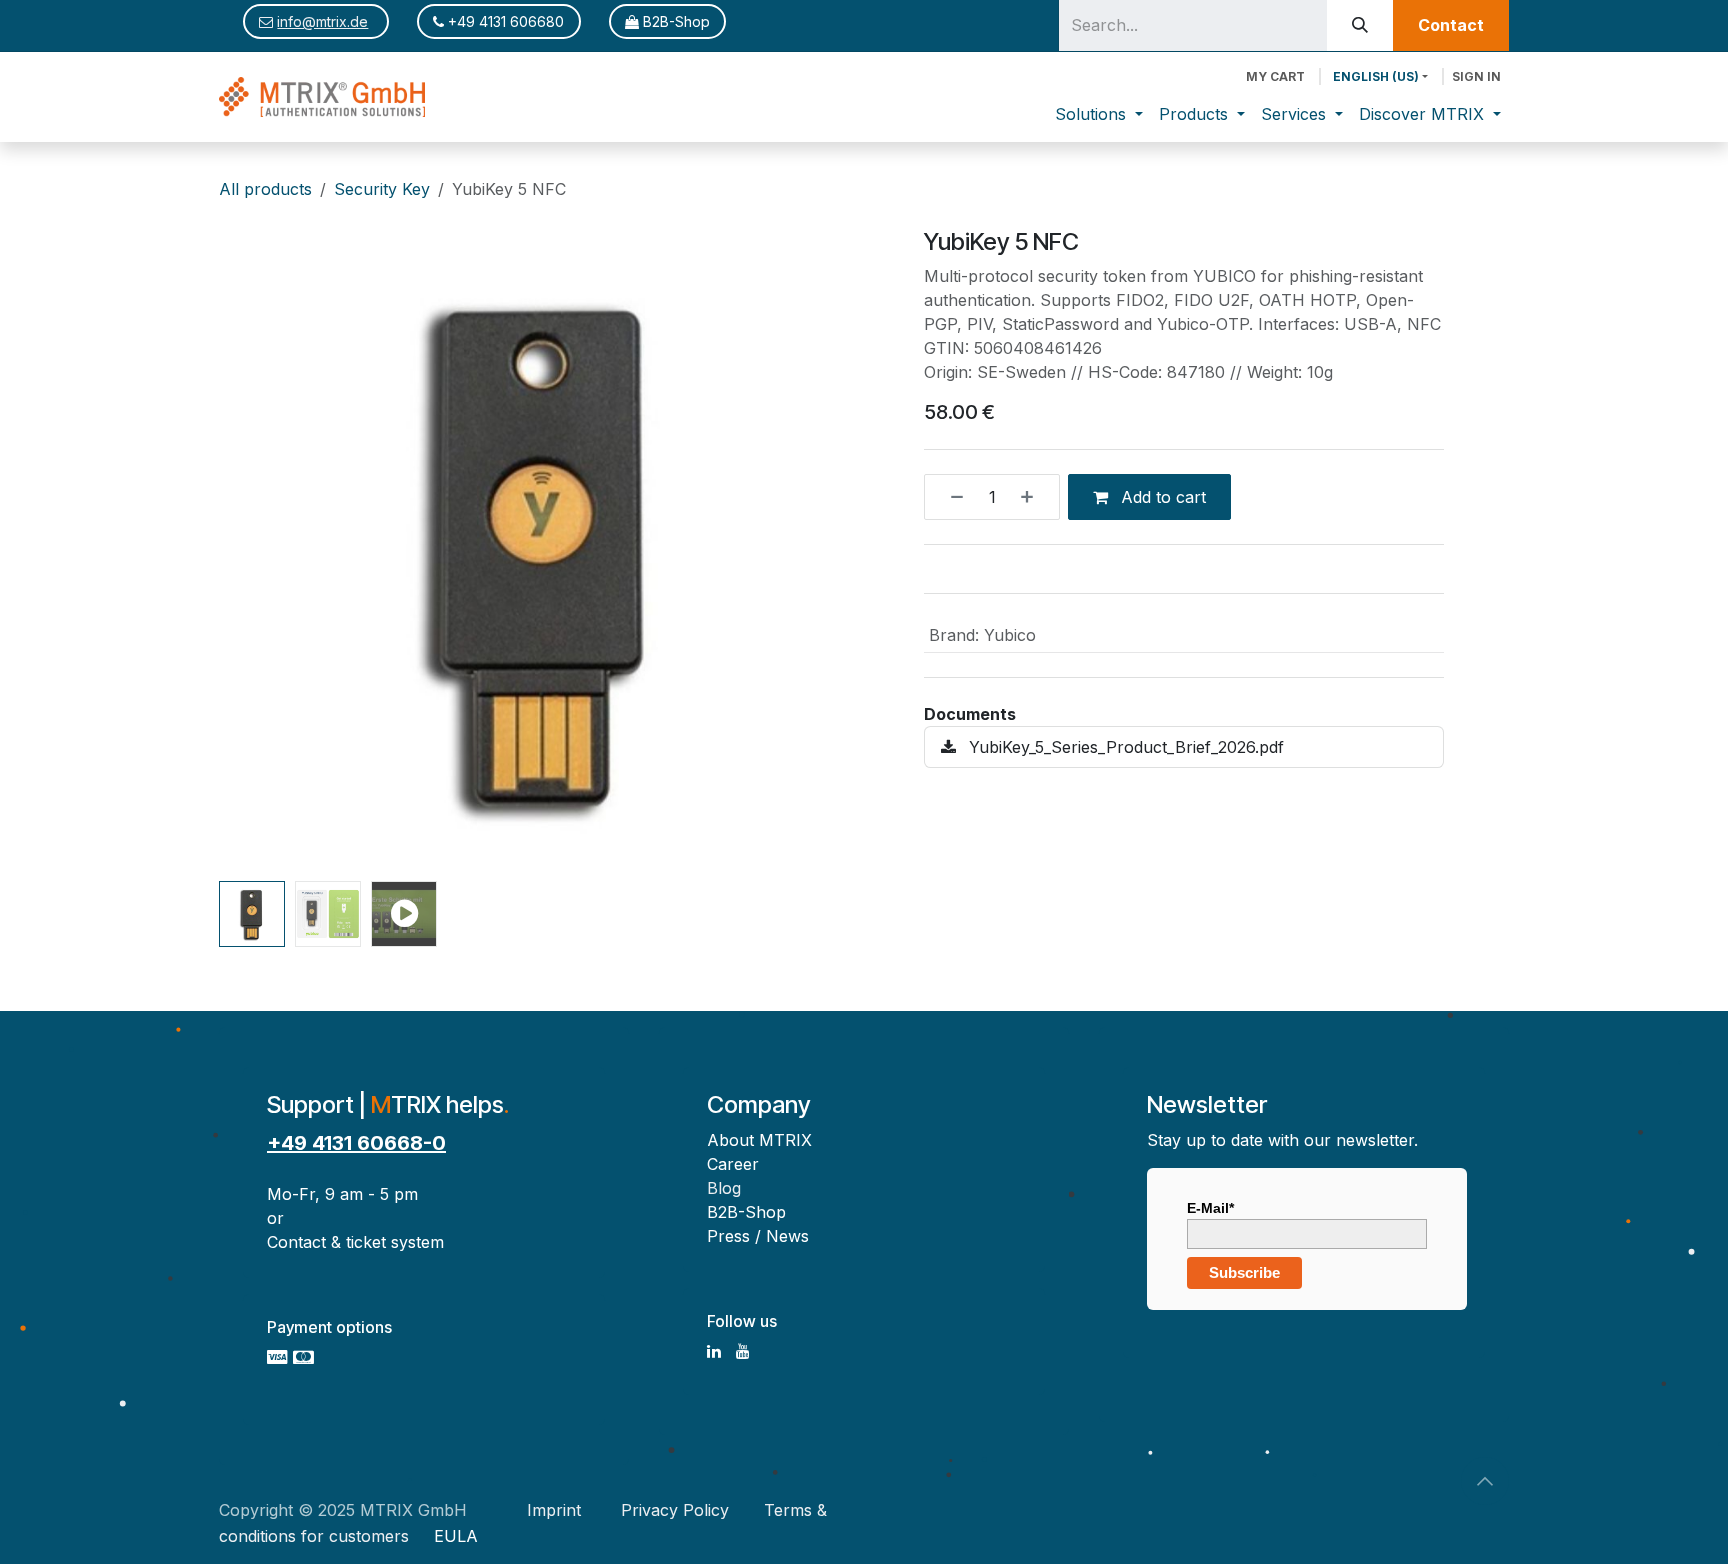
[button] (251, 550)
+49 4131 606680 (504, 21)
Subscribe (1244, 1272)
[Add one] (1035, 497)
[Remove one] (949, 497)
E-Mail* (1210, 1208)
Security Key (382, 189)
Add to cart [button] (1161, 497)
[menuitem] (1099, 114)
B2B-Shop (674, 21)
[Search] (1360, 25)
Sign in (1476, 76)
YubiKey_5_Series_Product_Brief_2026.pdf (1124, 747)
